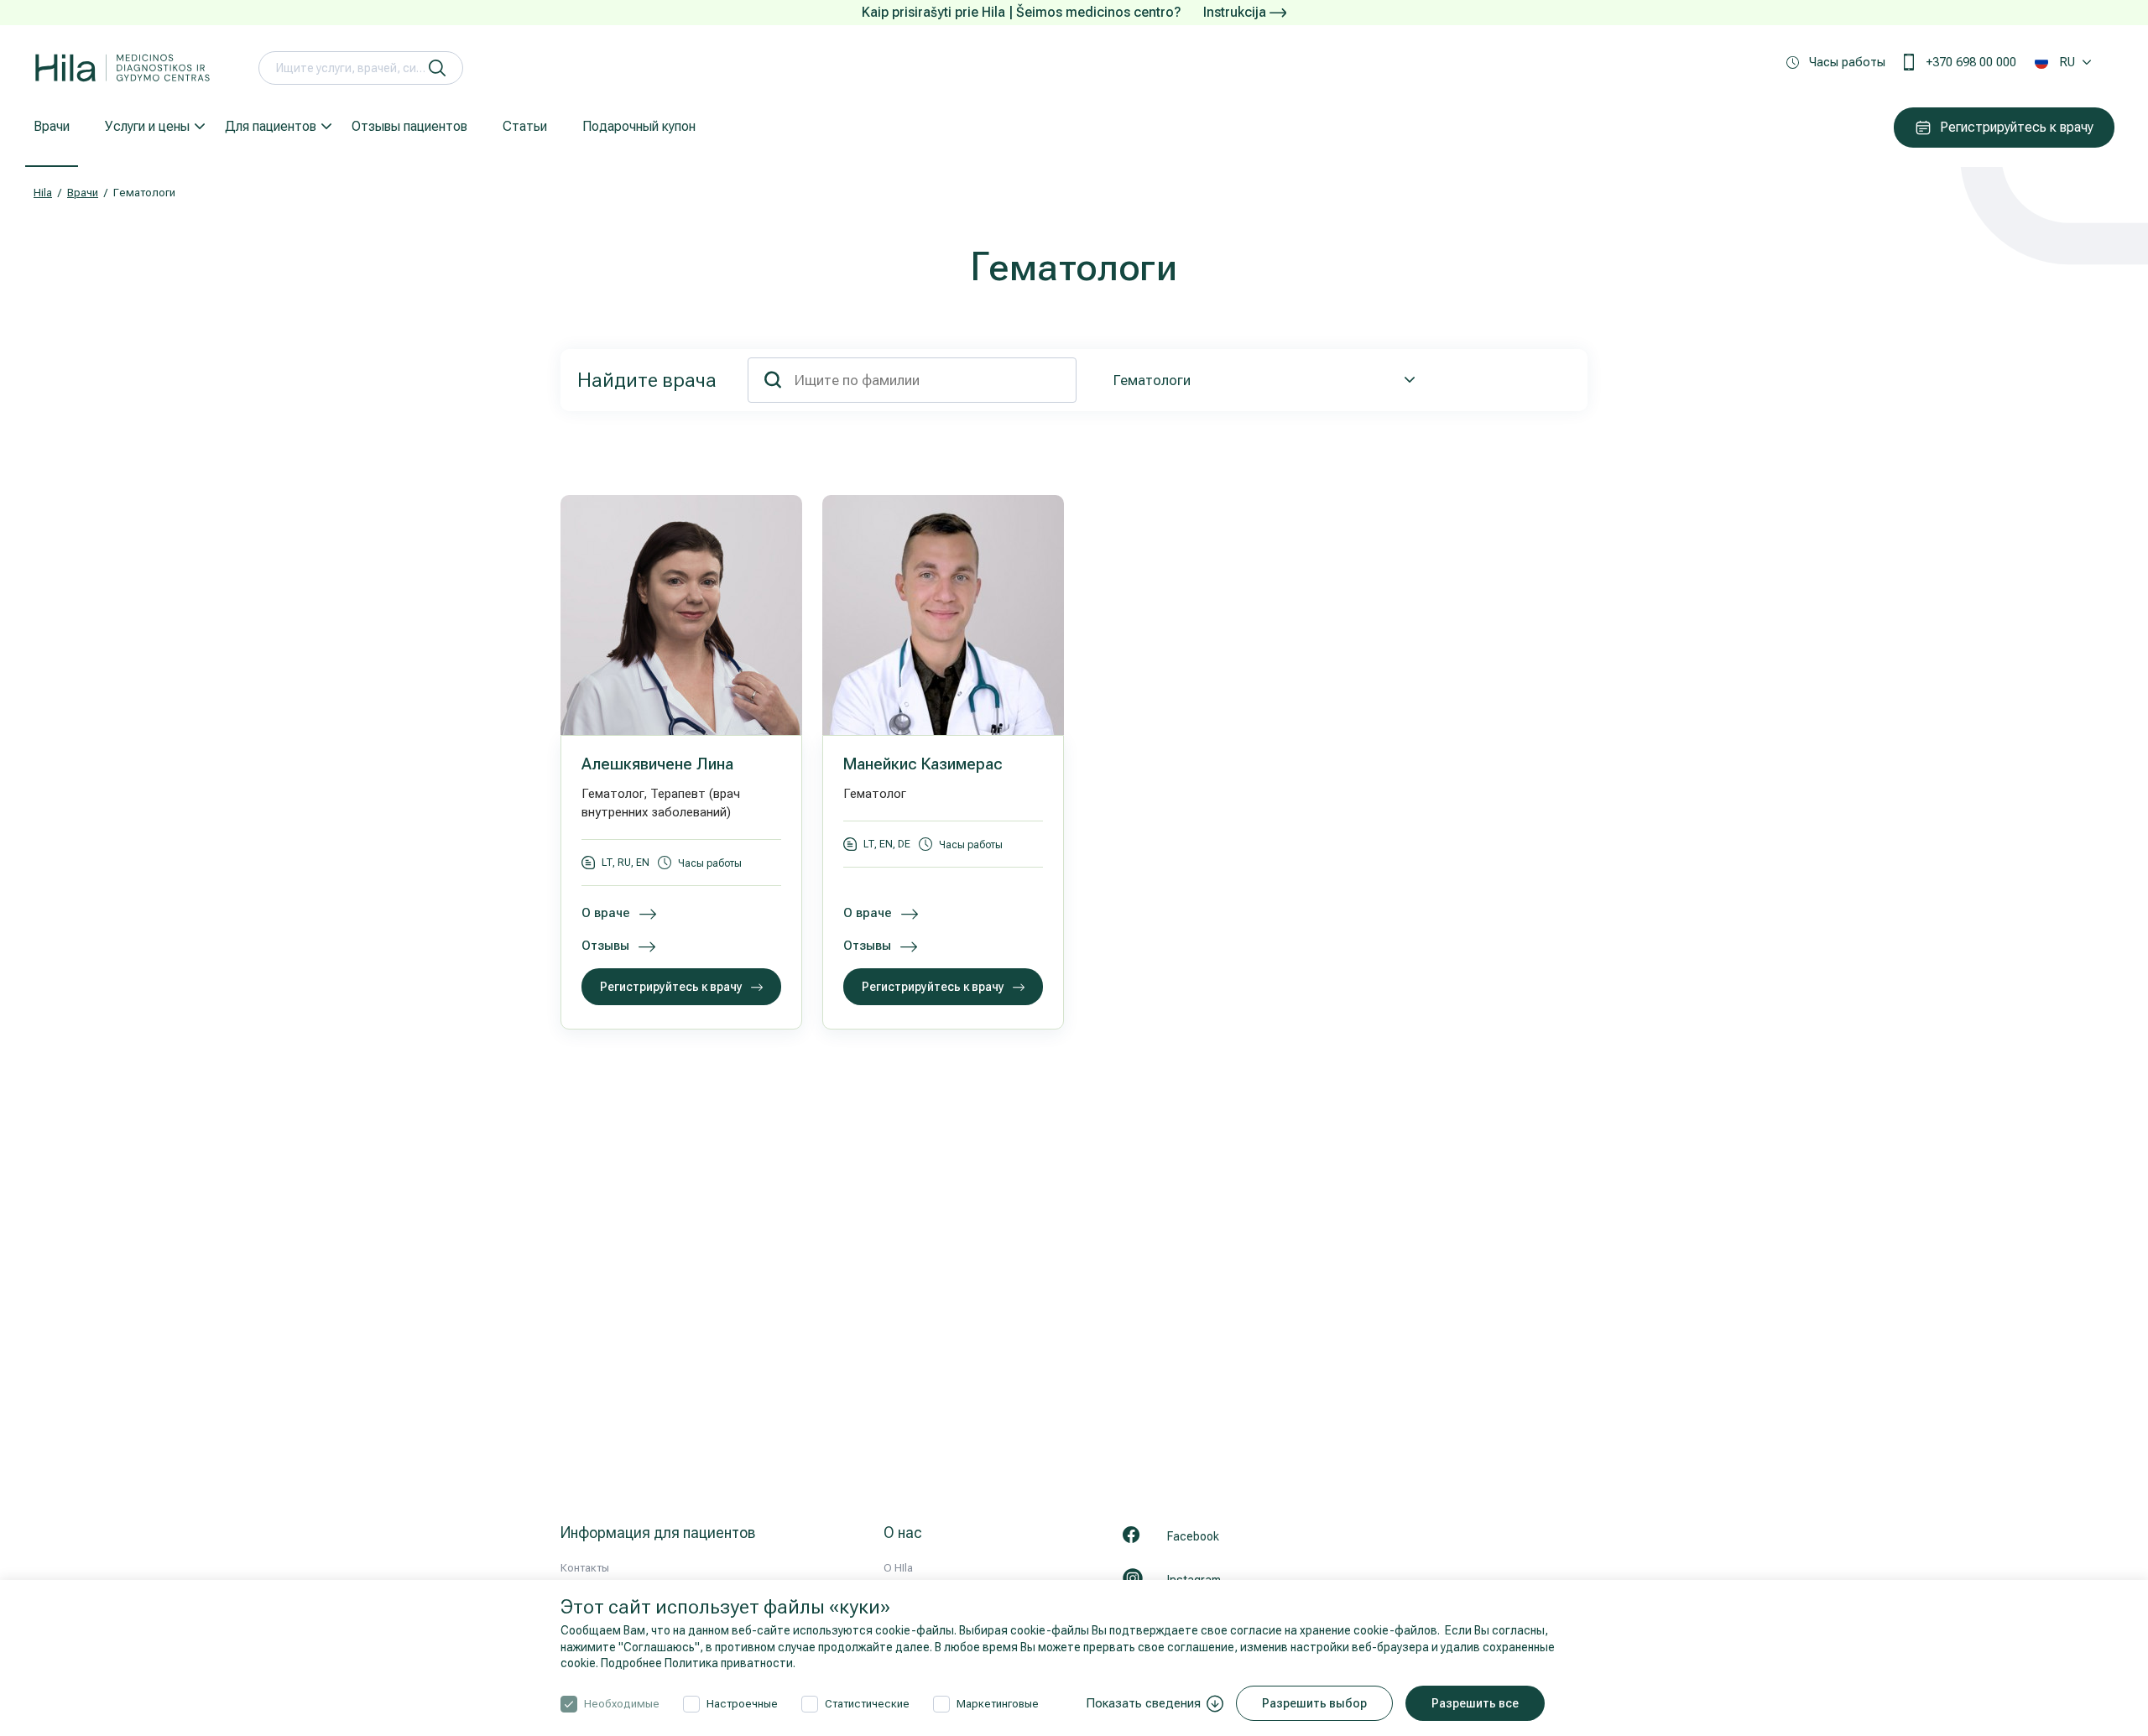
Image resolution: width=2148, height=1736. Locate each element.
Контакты (585, 1568)
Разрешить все (1475, 1703)
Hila (43, 193)
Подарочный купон (639, 126)
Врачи (52, 126)
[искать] (437, 68)
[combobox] (1261, 380)
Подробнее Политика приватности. (698, 1663)
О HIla (898, 1568)
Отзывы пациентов (409, 126)
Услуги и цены (147, 126)
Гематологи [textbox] (1152, 380)
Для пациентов (271, 126)
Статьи (525, 126)
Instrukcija (1236, 12)
